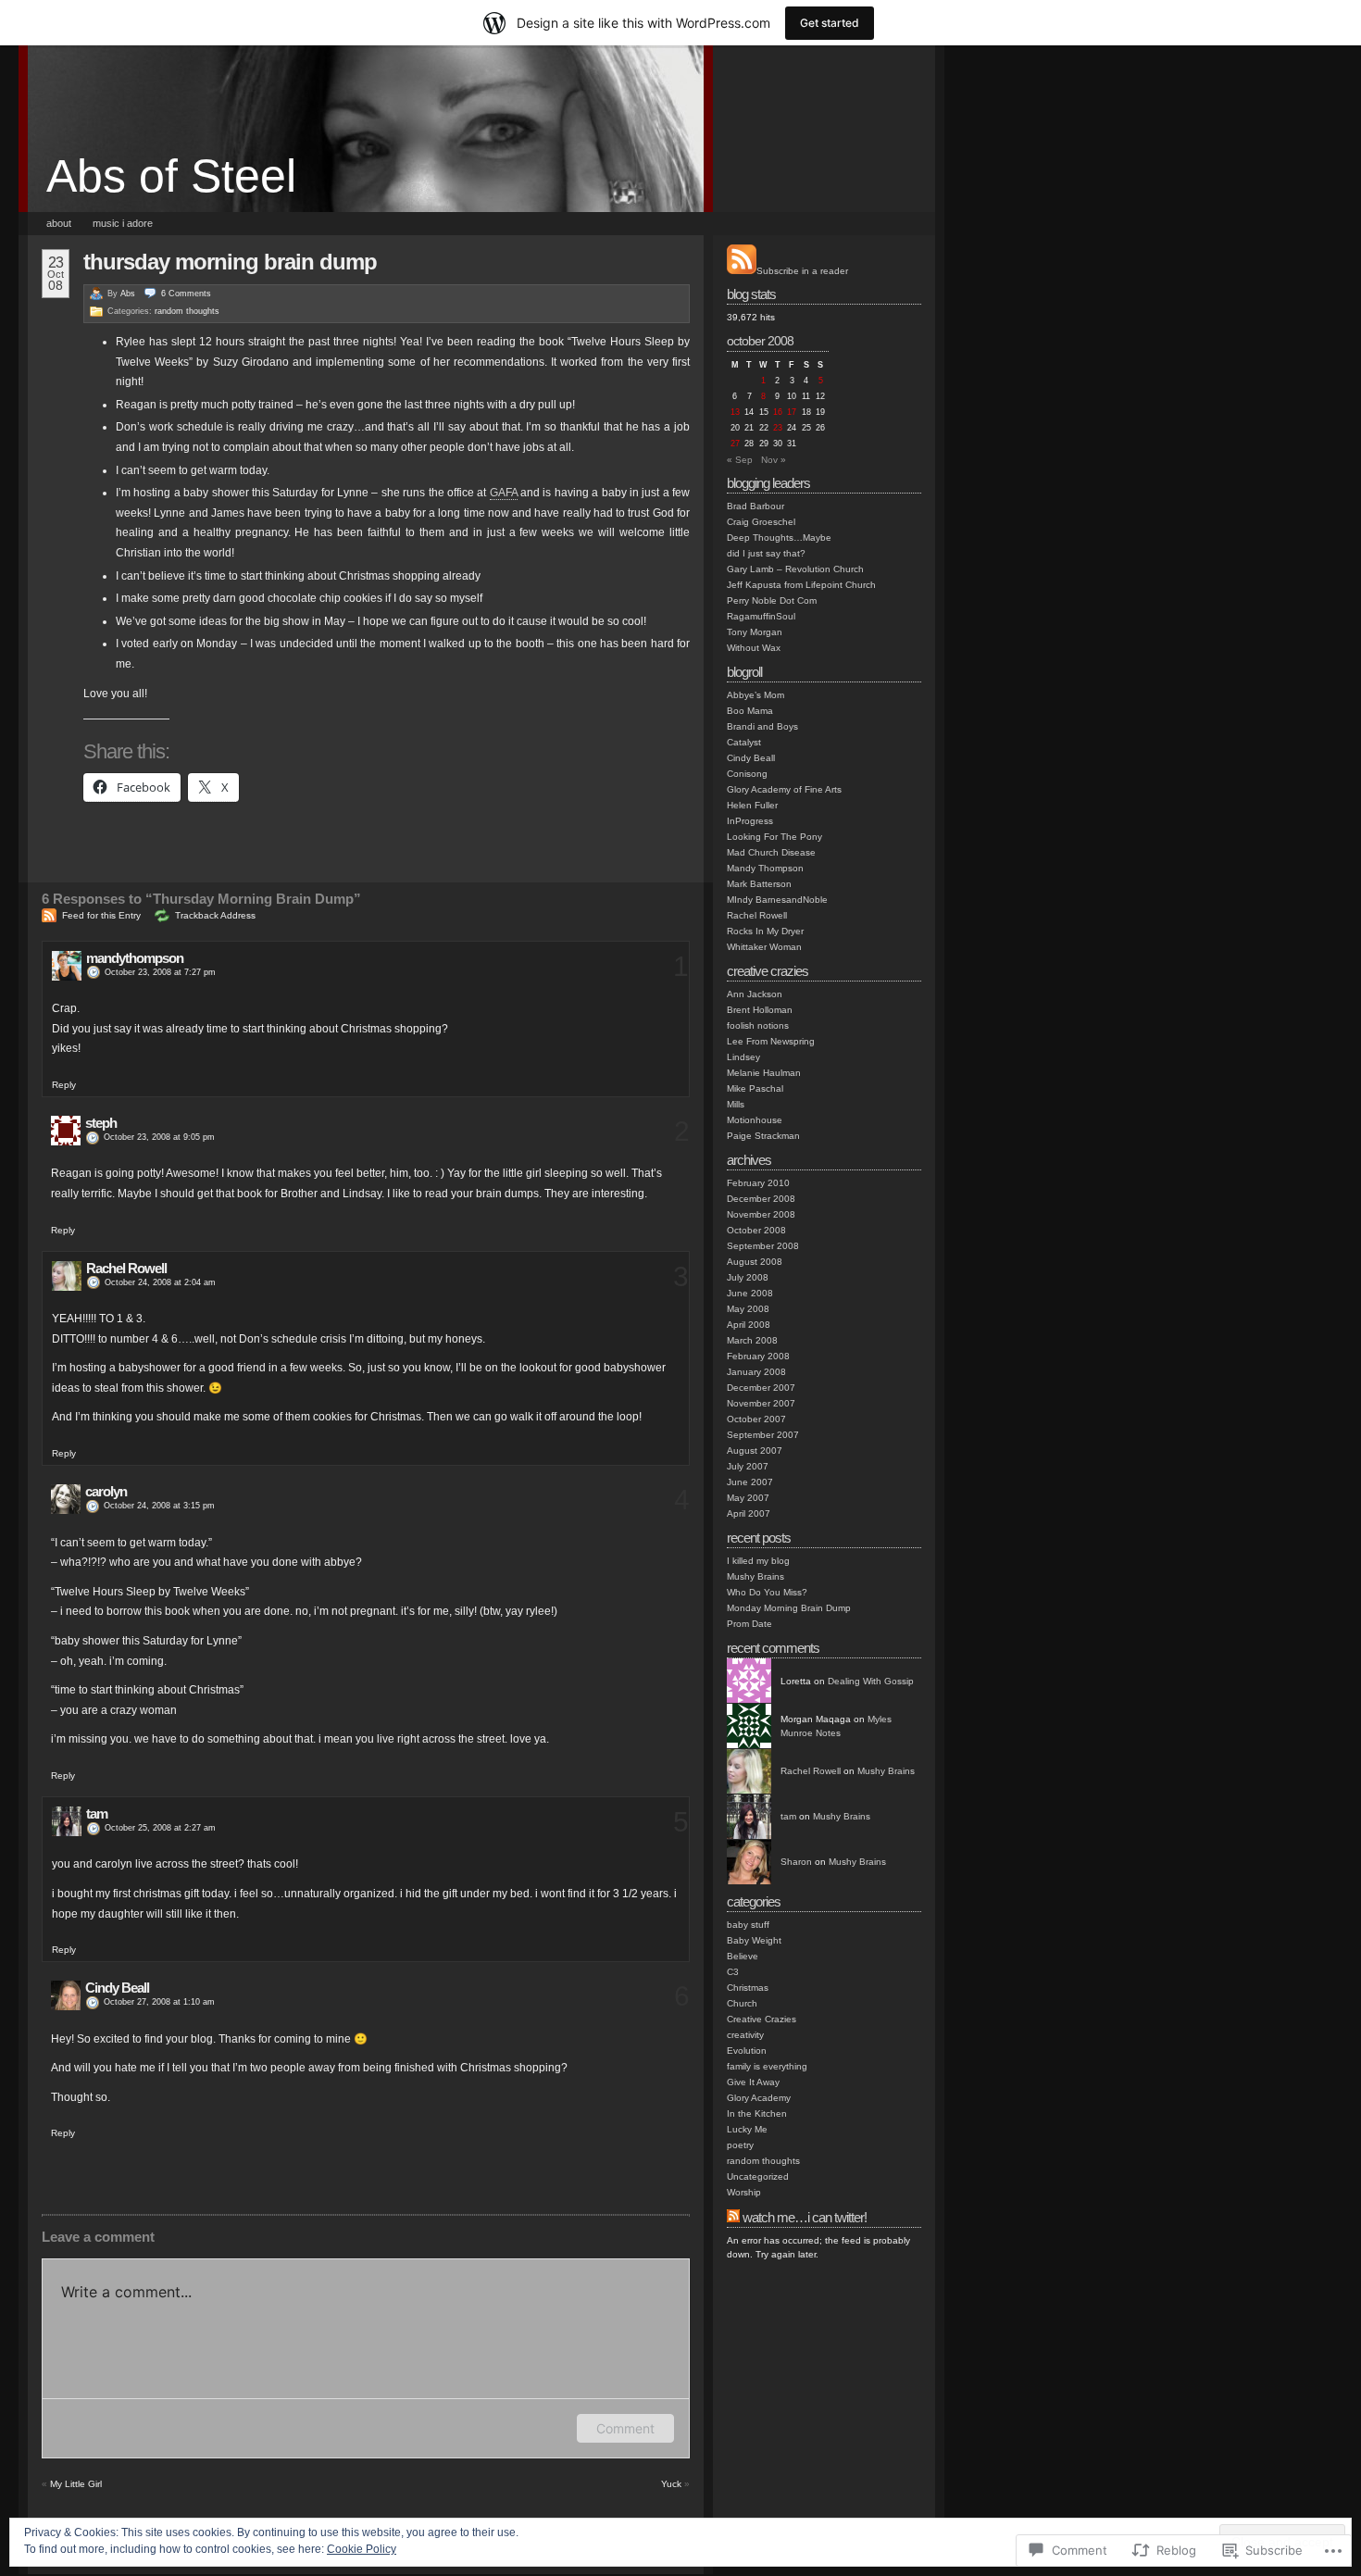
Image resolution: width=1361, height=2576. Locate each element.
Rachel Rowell (126, 1268)
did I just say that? (766, 553)
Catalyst (744, 742)
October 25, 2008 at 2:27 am (160, 1828)
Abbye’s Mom (755, 695)
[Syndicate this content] (733, 2217)
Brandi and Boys (762, 726)
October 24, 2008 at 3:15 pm (159, 1506)
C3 (733, 1972)
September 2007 (763, 1435)
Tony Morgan (755, 632)
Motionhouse (755, 1120)
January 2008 (756, 1372)
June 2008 (750, 1293)
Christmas (748, 1988)
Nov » (774, 460)
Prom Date (749, 1624)
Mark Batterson (759, 884)
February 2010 (758, 1183)
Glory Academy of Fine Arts (784, 789)
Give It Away (753, 2082)
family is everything (767, 2066)
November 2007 (761, 1403)
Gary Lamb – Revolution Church (795, 569)
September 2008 (763, 1246)
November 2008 (761, 1214)
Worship (744, 2192)
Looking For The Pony (774, 837)
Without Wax (754, 648)
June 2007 (750, 1482)
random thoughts (187, 311)
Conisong (747, 774)
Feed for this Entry (101, 915)
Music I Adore (123, 223)
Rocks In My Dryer (765, 931)
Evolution (747, 2051)
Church (742, 2003)
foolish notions (758, 1025)
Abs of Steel (171, 176)
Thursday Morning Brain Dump (230, 262)
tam (97, 1813)
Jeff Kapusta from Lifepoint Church (801, 585)
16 (778, 412)
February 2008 (758, 1356)
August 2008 (755, 1262)
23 (778, 428)
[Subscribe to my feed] (742, 271)
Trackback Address (215, 915)
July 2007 (748, 1466)
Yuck (671, 2484)
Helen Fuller (752, 805)
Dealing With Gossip (871, 1681)
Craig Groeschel (761, 522)
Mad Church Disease (771, 852)
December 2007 (761, 1388)
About (59, 223)
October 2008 (756, 1230)
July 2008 (748, 1277)
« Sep (740, 460)
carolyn (106, 1491)
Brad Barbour (755, 506)
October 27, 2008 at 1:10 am (159, 2002)
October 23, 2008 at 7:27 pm (160, 972)
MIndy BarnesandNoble (777, 900)
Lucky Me (747, 2129)
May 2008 (748, 1309)
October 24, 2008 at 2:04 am (160, 1282)
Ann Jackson (755, 994)
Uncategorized (758, 2176)
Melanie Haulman (764, 1073)
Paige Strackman (763, 1136)
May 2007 (748, 1498)
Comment (625, 2428)
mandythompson (135, 958)
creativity (745, 2035)
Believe (743, 1956)
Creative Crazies (762, 2019)
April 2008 (749, 1325)
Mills (736, 1104)
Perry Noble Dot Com (772, 600)
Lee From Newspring (771, 1041)
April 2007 (749, 1513)
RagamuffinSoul (761, 616)
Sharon (796, 1862)
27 (735, 444)
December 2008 (761, 1199)
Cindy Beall (117, 1988)
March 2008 (752, 1340)
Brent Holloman (760, 1010)
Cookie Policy (362, 2549)
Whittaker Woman (764, 947)
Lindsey (743, 1057)
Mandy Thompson (765, 868)
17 (792, 412)
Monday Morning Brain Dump (789, 1608)
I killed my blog (758, 1561)
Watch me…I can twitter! (805, 2217)
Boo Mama (750, 711)
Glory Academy (759, 2098)
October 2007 (756, 1419)
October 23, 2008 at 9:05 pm (159, 1137)
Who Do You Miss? (767, 1592)
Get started (830, 23)
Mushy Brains (755, 1576)
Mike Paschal (755, 1088)
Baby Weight (754, 1940)
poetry (740, 2145)
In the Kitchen (757, 2113)
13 (735, 412)
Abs (128, 294)
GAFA (504, 493)
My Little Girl (76, 2484)
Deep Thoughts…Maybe (779, 538)
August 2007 (755, 1451)
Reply (64, 1085)
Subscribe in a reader (802, 271)
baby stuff (748, 1925)
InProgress (750, 821)
